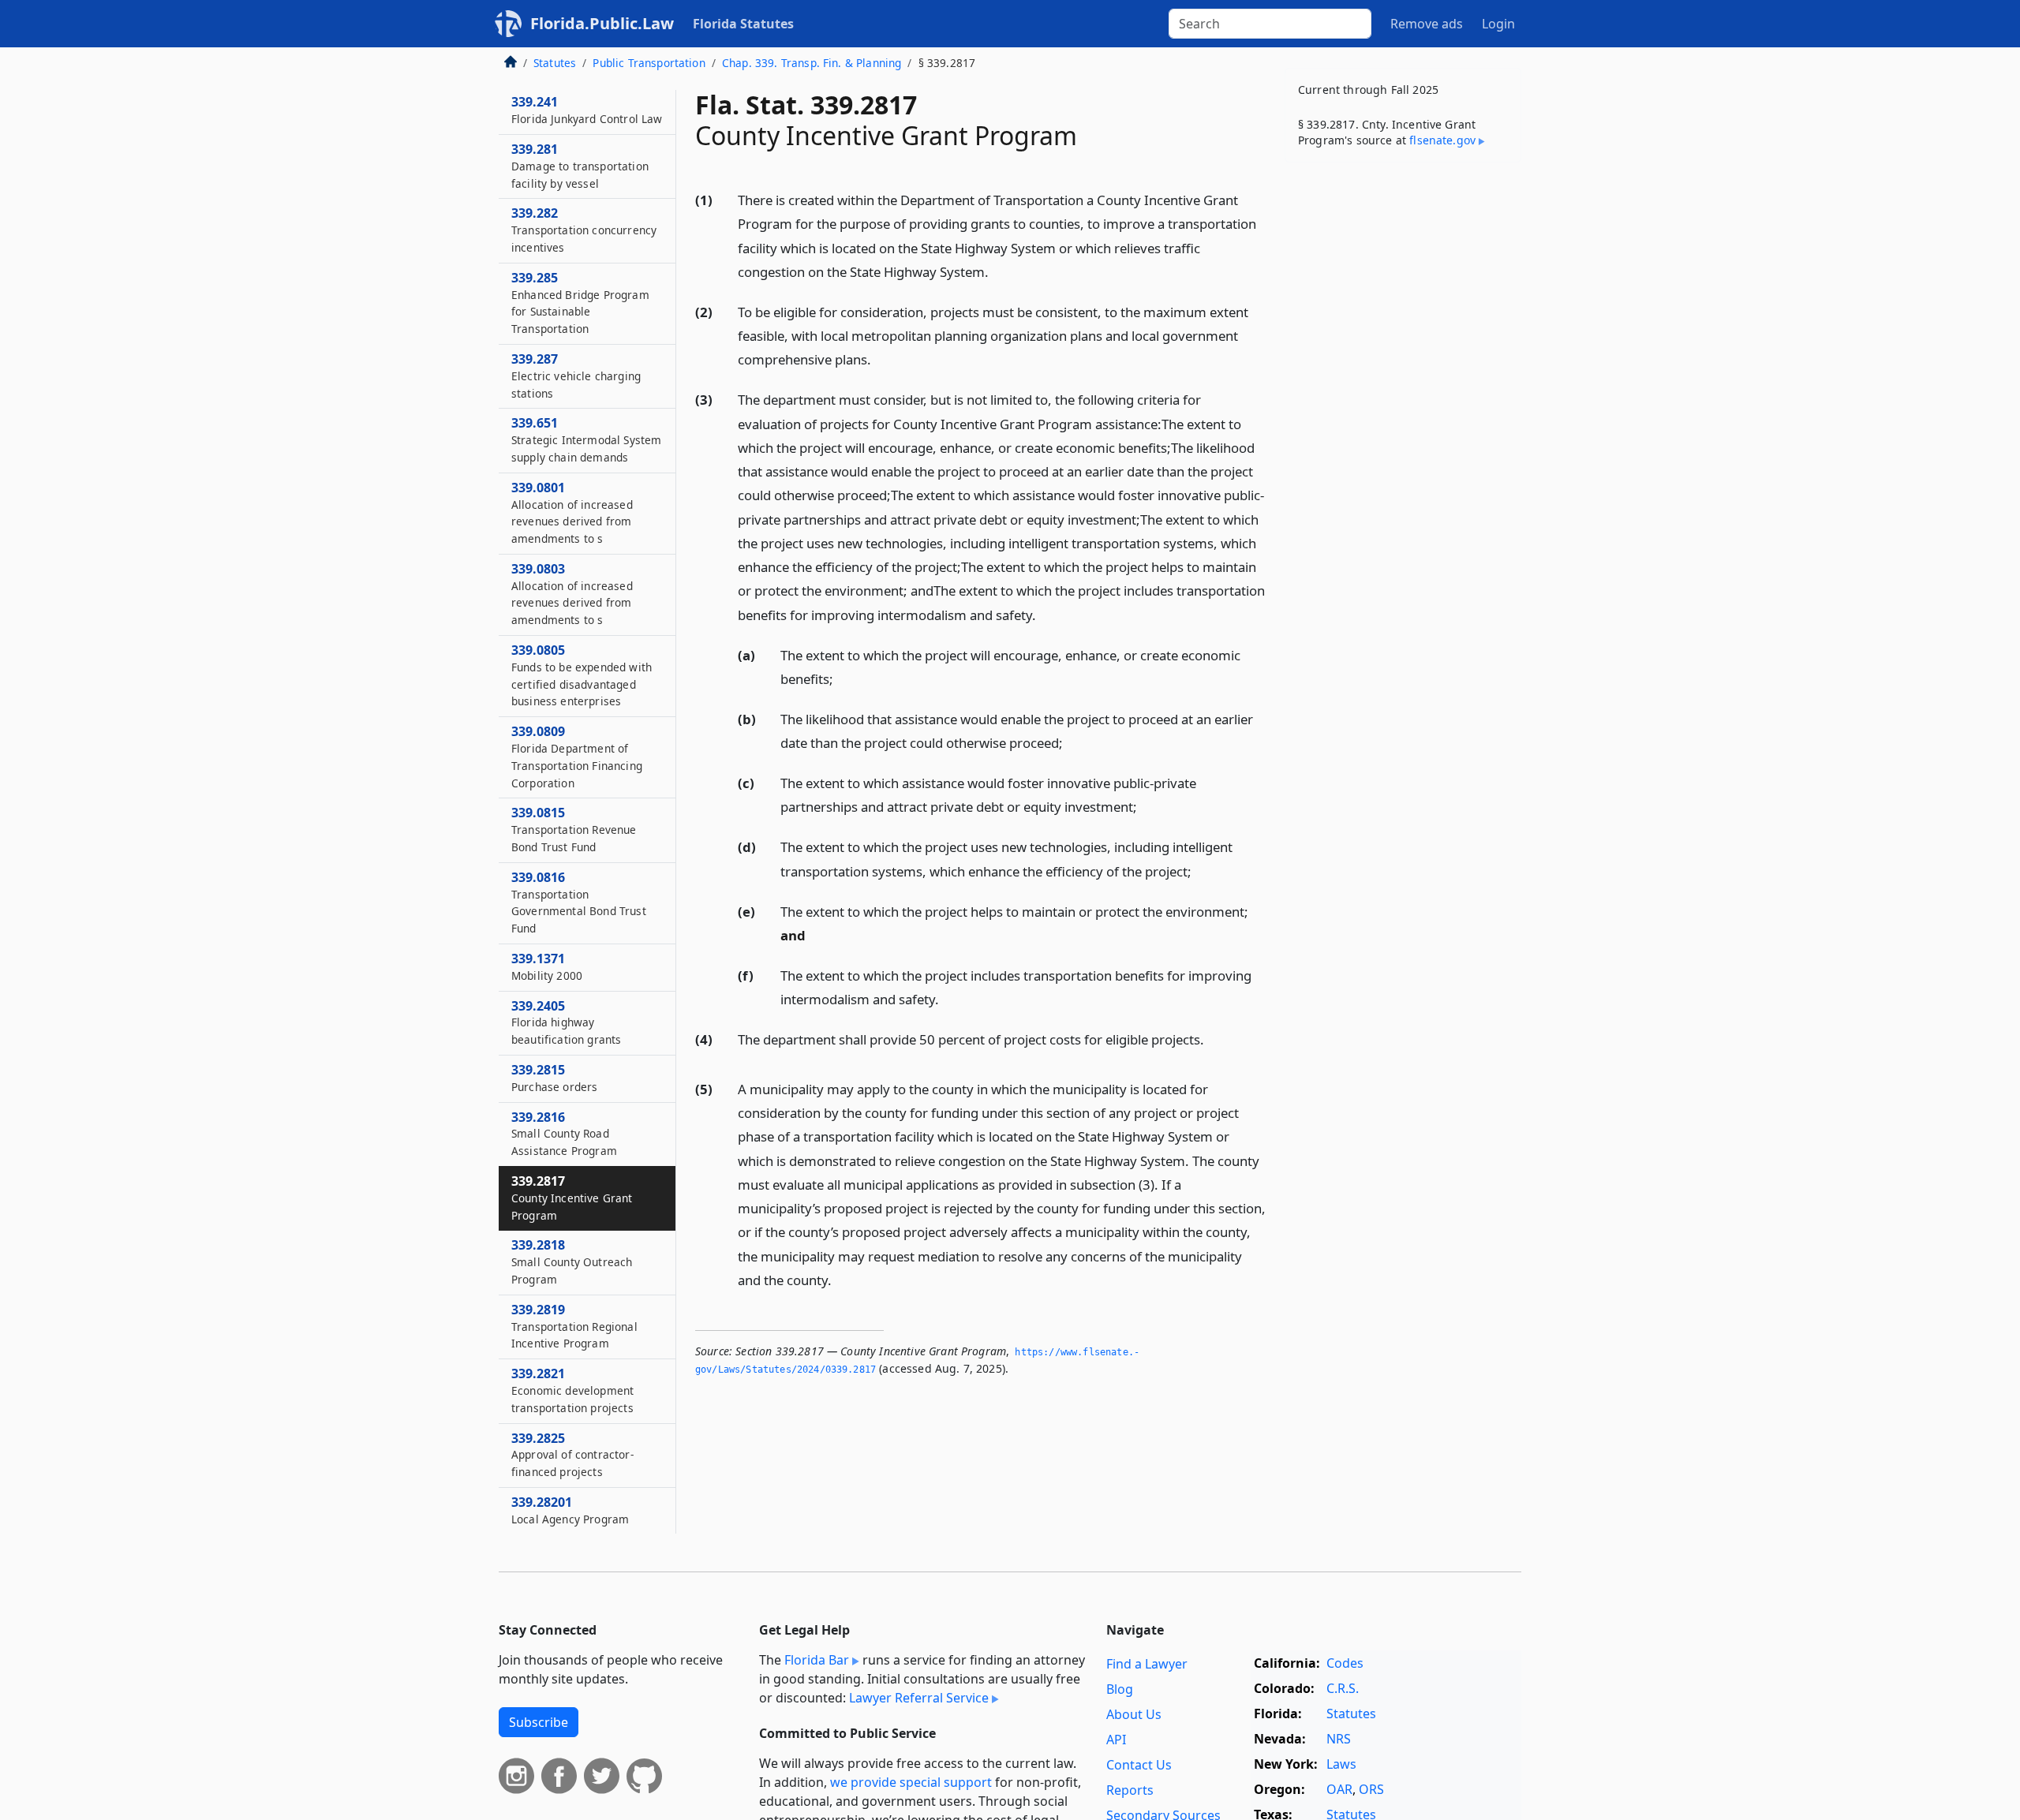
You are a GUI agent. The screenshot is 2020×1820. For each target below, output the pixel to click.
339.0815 (574, 830)
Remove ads (1427, 24)
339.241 (587, 110)
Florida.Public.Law (602, 23)
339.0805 (582, 675)
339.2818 (572, 1262)
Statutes (555, 63)
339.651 (586, 439)
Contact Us (1139, 1765)
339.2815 (554, 1078)
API (1116, 1740)
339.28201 (570, 1510)
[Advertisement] (1403, 421)
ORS (1371, 1789)
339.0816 (579, 902)
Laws (1341, 1764)
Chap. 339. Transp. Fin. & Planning (812, 63)
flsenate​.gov (1442, 140)
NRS (1339, 1739)
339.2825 (572, 1455)
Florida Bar (817, 1660)
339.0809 (577, 756)
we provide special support (911, 1782)
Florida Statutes (743, 24)
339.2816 (564, 1134)
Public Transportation (649, 63)
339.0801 (572, 512)
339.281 (580, 166)
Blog (1120, 1689)
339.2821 (572, 1390)
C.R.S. (1343, 1688)
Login (1498, 24)
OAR (1339, 1789)
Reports (1130, 1790)
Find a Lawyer (1147, 1664)
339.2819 (574, 1326)
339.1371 (547, 966)
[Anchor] (997, 271)
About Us (1134, 1714)
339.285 (580, 303)
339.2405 (566, 1022)
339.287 (576, 376)
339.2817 (572, 1198)
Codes (1345, 1663)
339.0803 (572, 594)
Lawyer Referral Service (919, 1698)
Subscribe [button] (539, 1722)
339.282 (584, 230)
